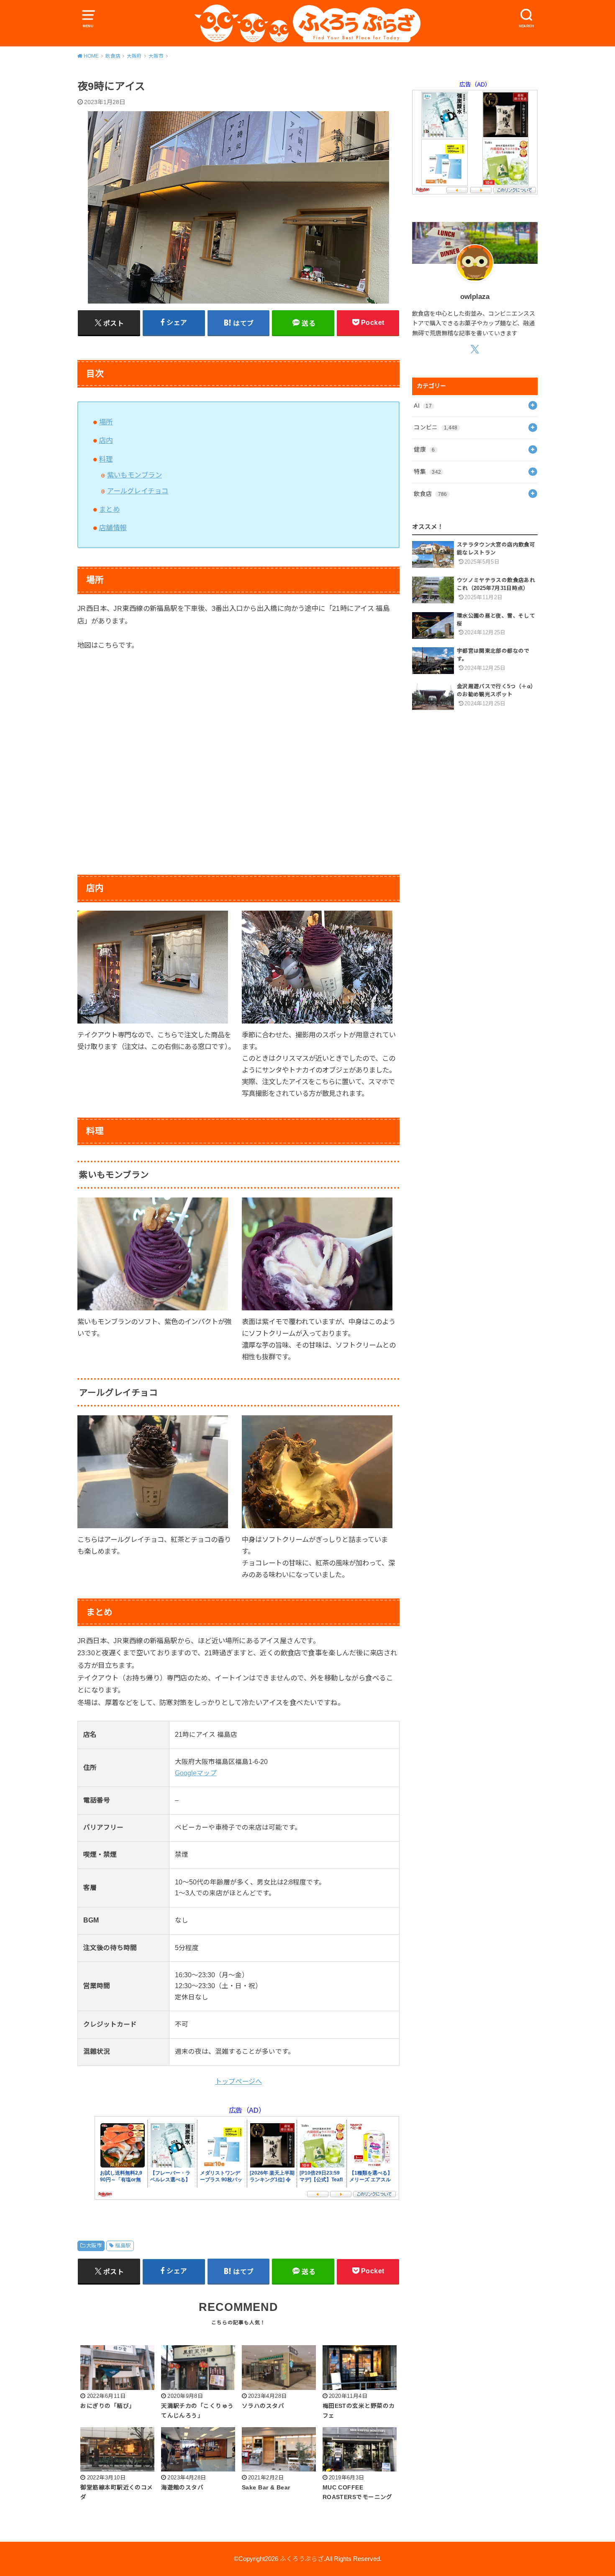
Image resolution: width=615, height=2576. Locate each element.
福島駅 (123, 2246)
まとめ (109, 509)
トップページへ (238, 2081)
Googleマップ (196, 1773)
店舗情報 (113, 528)
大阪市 (94, 2246)
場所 (106, 422)
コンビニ (436, 427)
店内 (106, 440)
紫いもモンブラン (135, 475)
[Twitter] (475, 349)
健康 (424, 449)
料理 (106, 459)
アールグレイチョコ (138, 491)
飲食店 (430, 494)
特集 (427, 472)
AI (423, 406)
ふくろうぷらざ (302, 2559)
